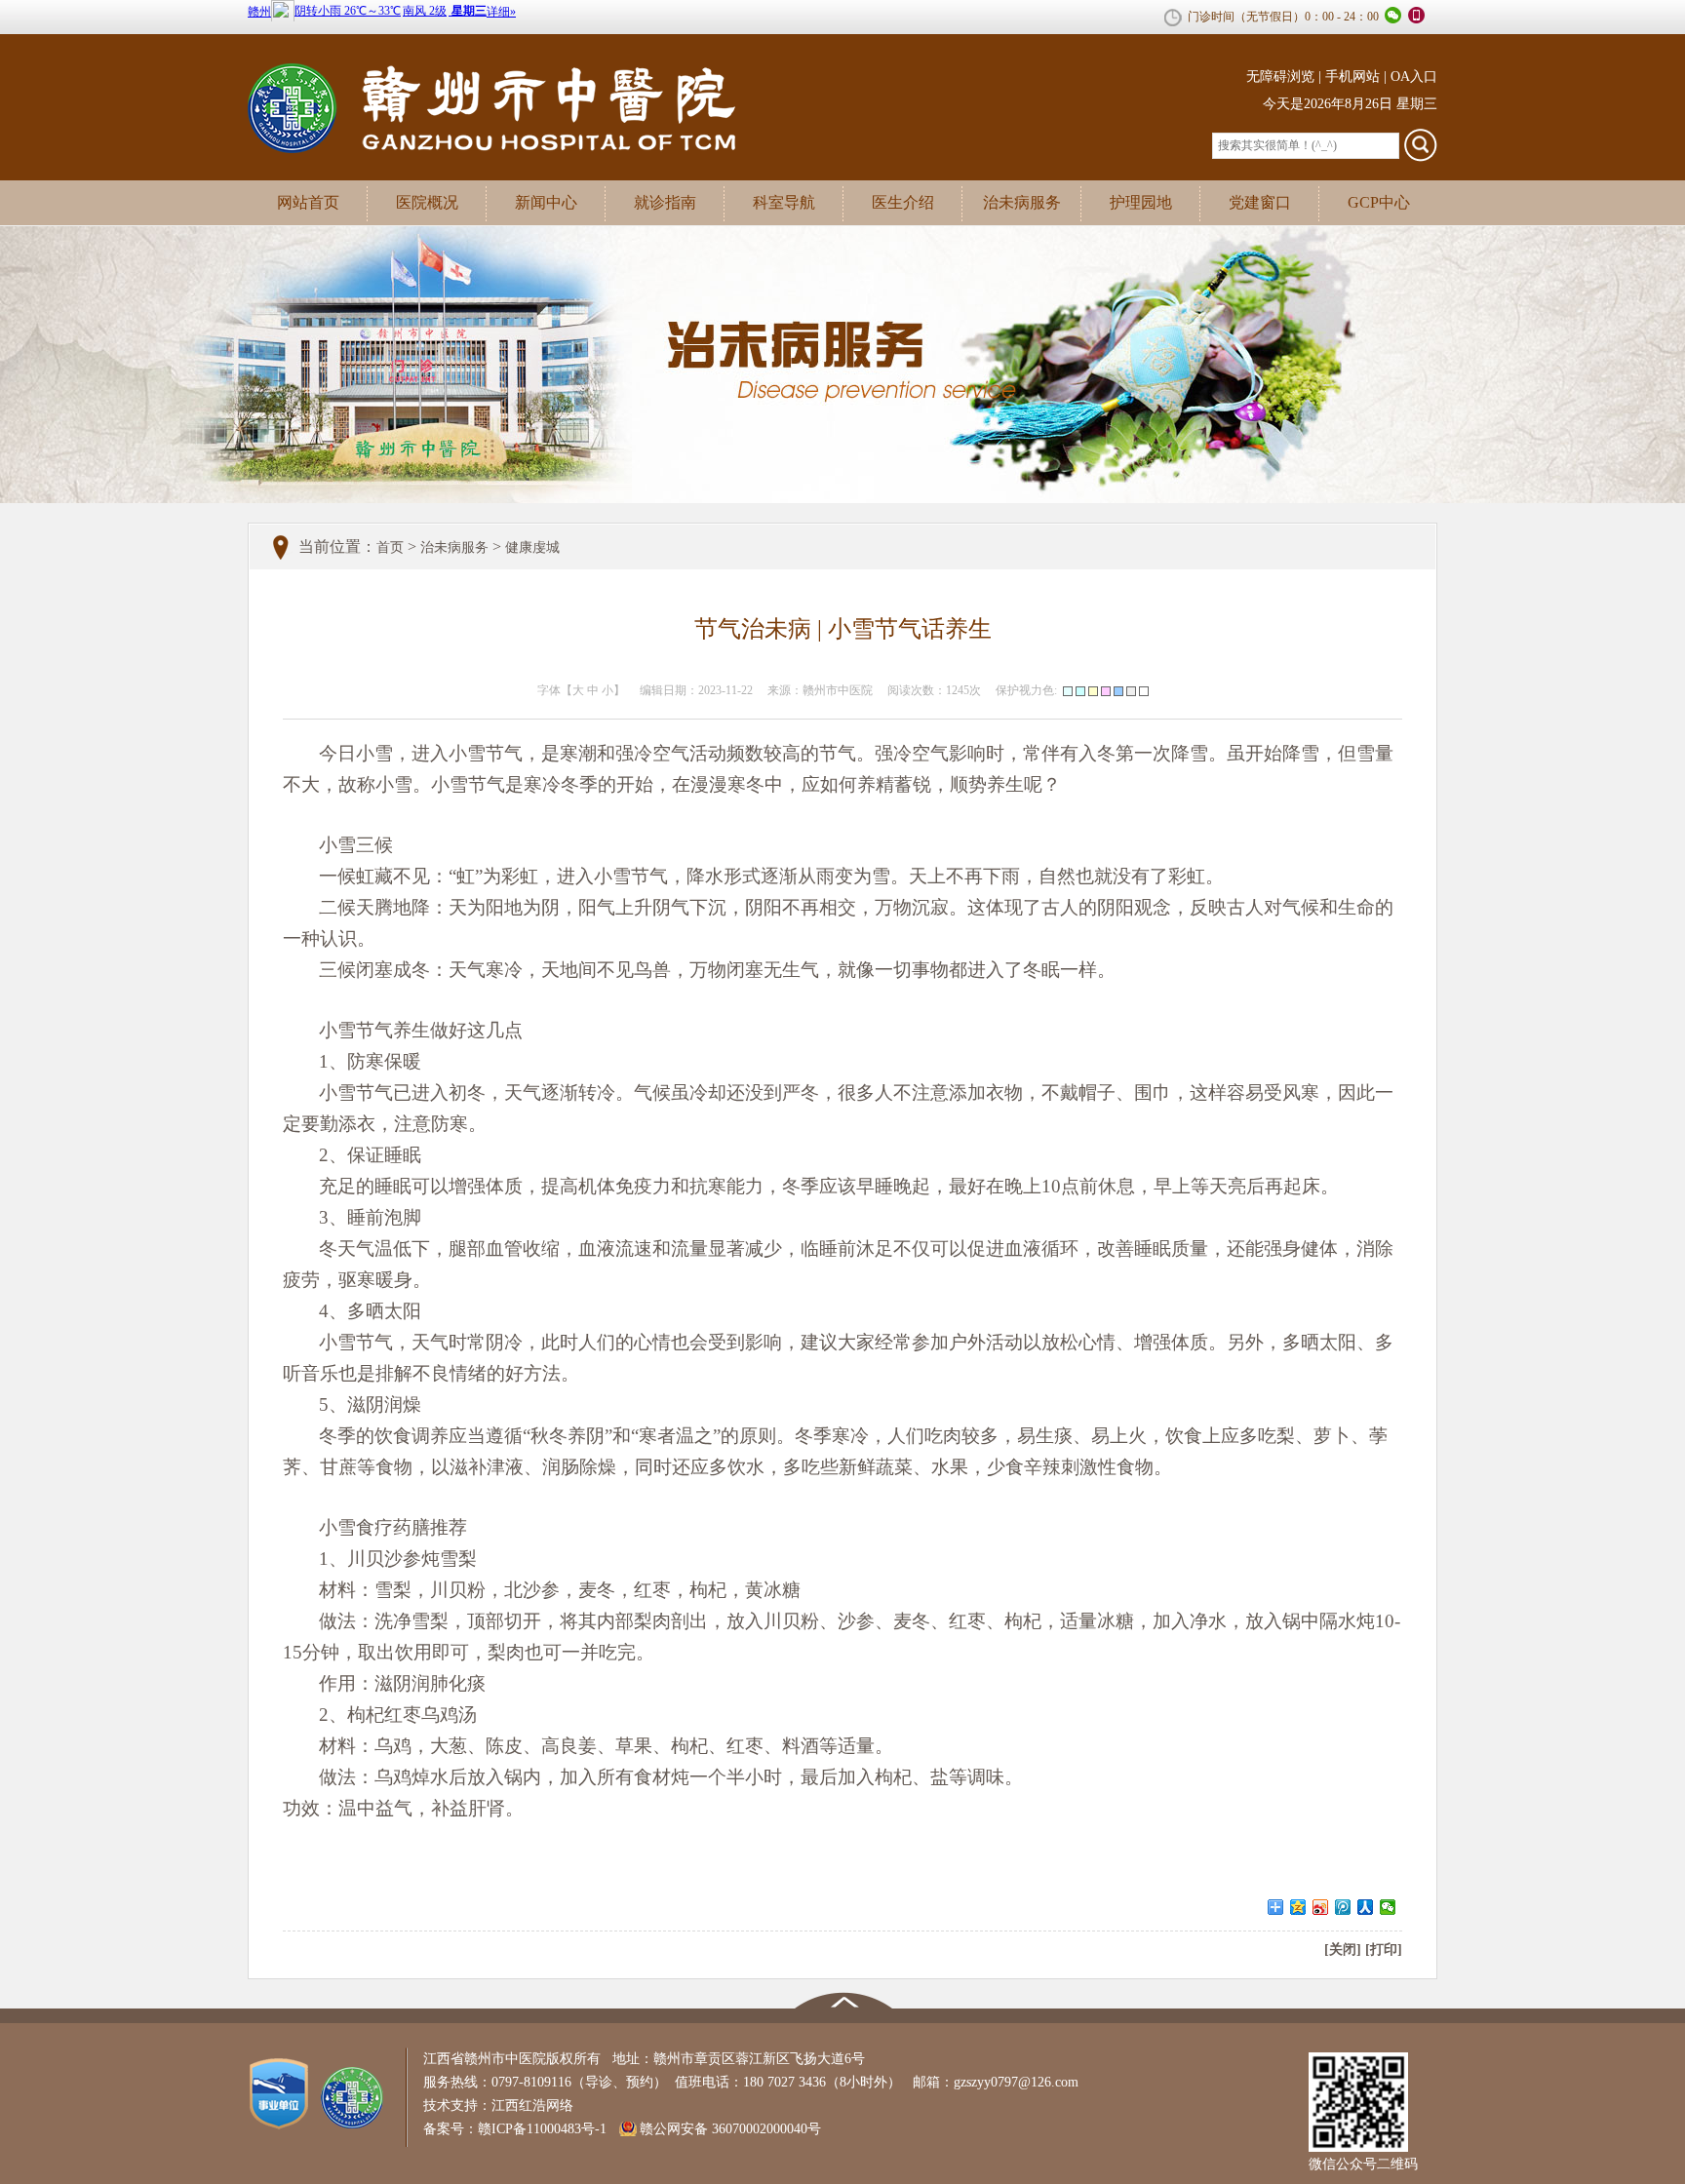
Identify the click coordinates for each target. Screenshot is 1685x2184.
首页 (390, 547)
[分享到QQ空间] (1298, 1907)
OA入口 (1414, 77)
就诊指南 (665, 202)
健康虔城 (532, 547)
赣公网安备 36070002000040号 (730, 2129)
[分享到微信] (1388, 1907)
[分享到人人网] (1366, 1907)
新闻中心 (546, 202)
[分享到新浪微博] (1321, 1907)
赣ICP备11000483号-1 (542, 2129)
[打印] (1384, 1950)
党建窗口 (1260, 202)
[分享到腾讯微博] (1343, 1907)
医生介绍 (903, 202)
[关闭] (1343, 1950)
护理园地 (1141, 202)
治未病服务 (1022, 202)
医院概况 (427, 202)
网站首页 (308, 202)
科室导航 (784, 202)
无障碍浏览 (1280, 77)
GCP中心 (1379, 202)
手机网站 (1352, 77)
